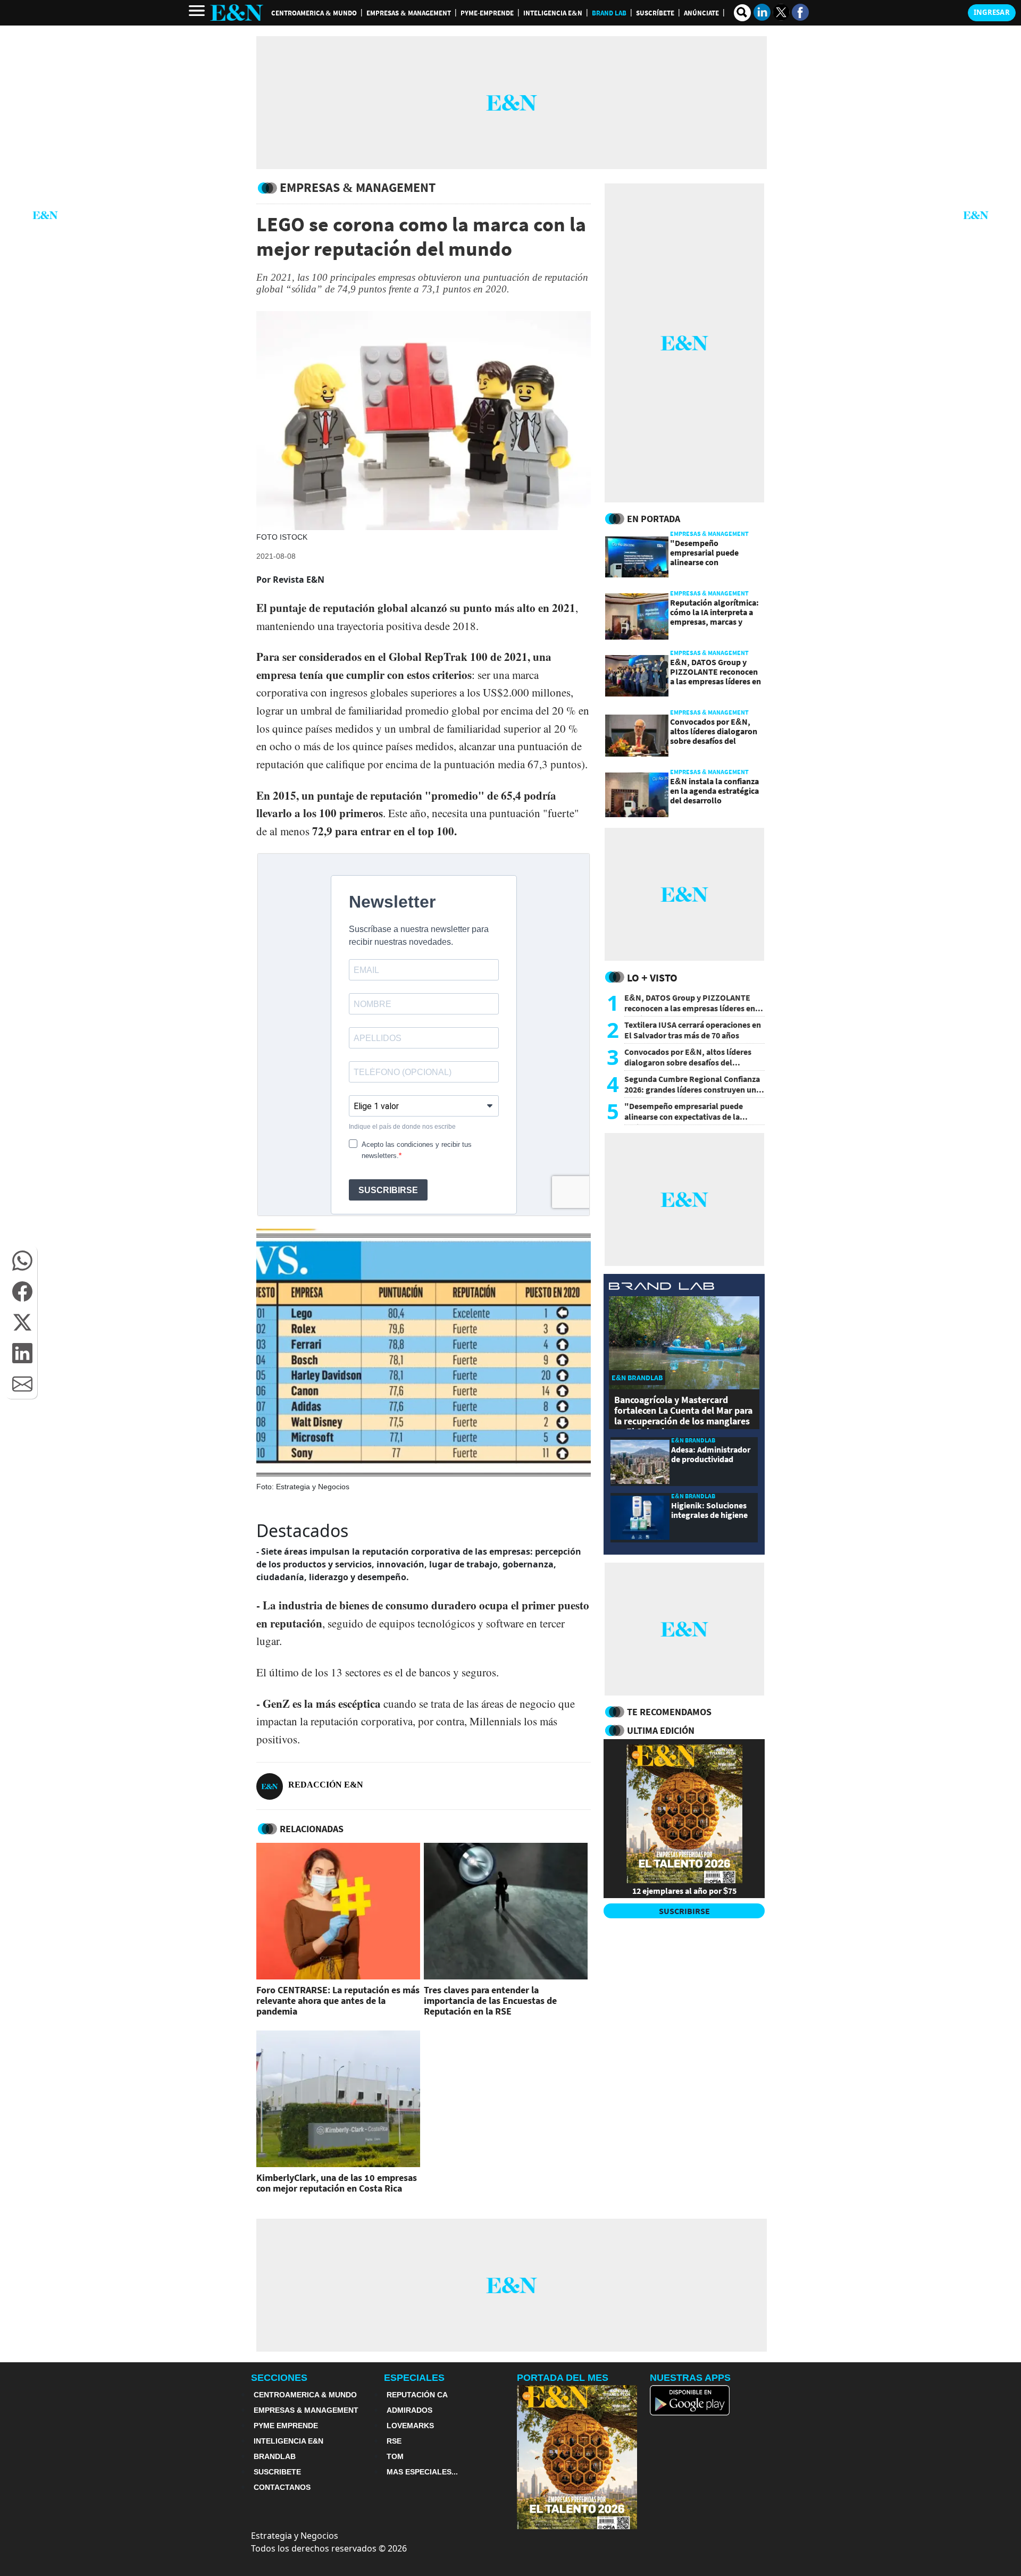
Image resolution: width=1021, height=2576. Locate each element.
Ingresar (992, 12)
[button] (22, 1261)
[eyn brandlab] (662, 1287)
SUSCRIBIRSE (684, 1911)
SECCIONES (279, 2378)
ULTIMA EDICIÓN (661, 1730)
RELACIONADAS (312, 1829)
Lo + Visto (652, 977)
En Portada (654, 519)
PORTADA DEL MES (563, 2378)
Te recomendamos (669, 1712)
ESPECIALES (414, 2378)
